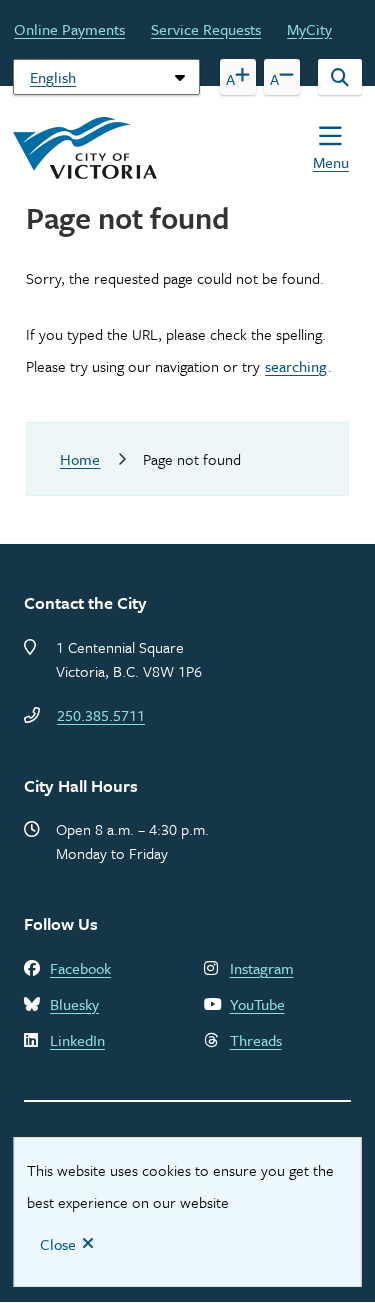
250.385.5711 (101, 715)
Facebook (80, 968)
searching (296, 366)
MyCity (309, 29)
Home (80, 459)
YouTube (257, 1004)
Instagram (262, 968)
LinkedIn (77, 1040)
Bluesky (74, 1004)
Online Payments (69, 29)
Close (58, 1244)
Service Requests (206, 29)
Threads (256, 1040)
